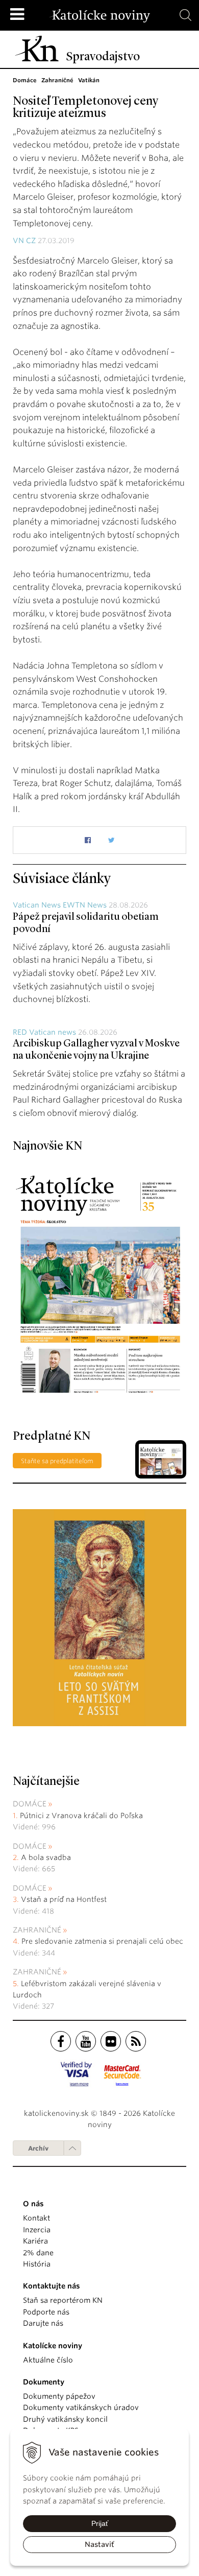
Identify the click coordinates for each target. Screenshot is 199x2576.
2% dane (38, 2253)
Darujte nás (43, 2323)
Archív (38, 2148)
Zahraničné (37, 1930)
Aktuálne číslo (48, 2360)
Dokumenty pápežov (59, 2396)
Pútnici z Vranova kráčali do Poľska (81, 1816)
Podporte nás (46, 2312)
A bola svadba (46, 1857)
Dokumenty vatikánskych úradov (81, 2407)
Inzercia (37, 2230)
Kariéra (35, 2241)
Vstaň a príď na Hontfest (64, 1899)
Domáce (30, 1804)
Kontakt (36, 2218)
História (37, 2264)
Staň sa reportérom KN (63, 2300)
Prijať (100, 2523)
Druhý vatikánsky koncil (65, 2419)
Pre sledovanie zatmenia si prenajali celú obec (103, 1941)
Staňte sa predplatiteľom (57, 1461)
